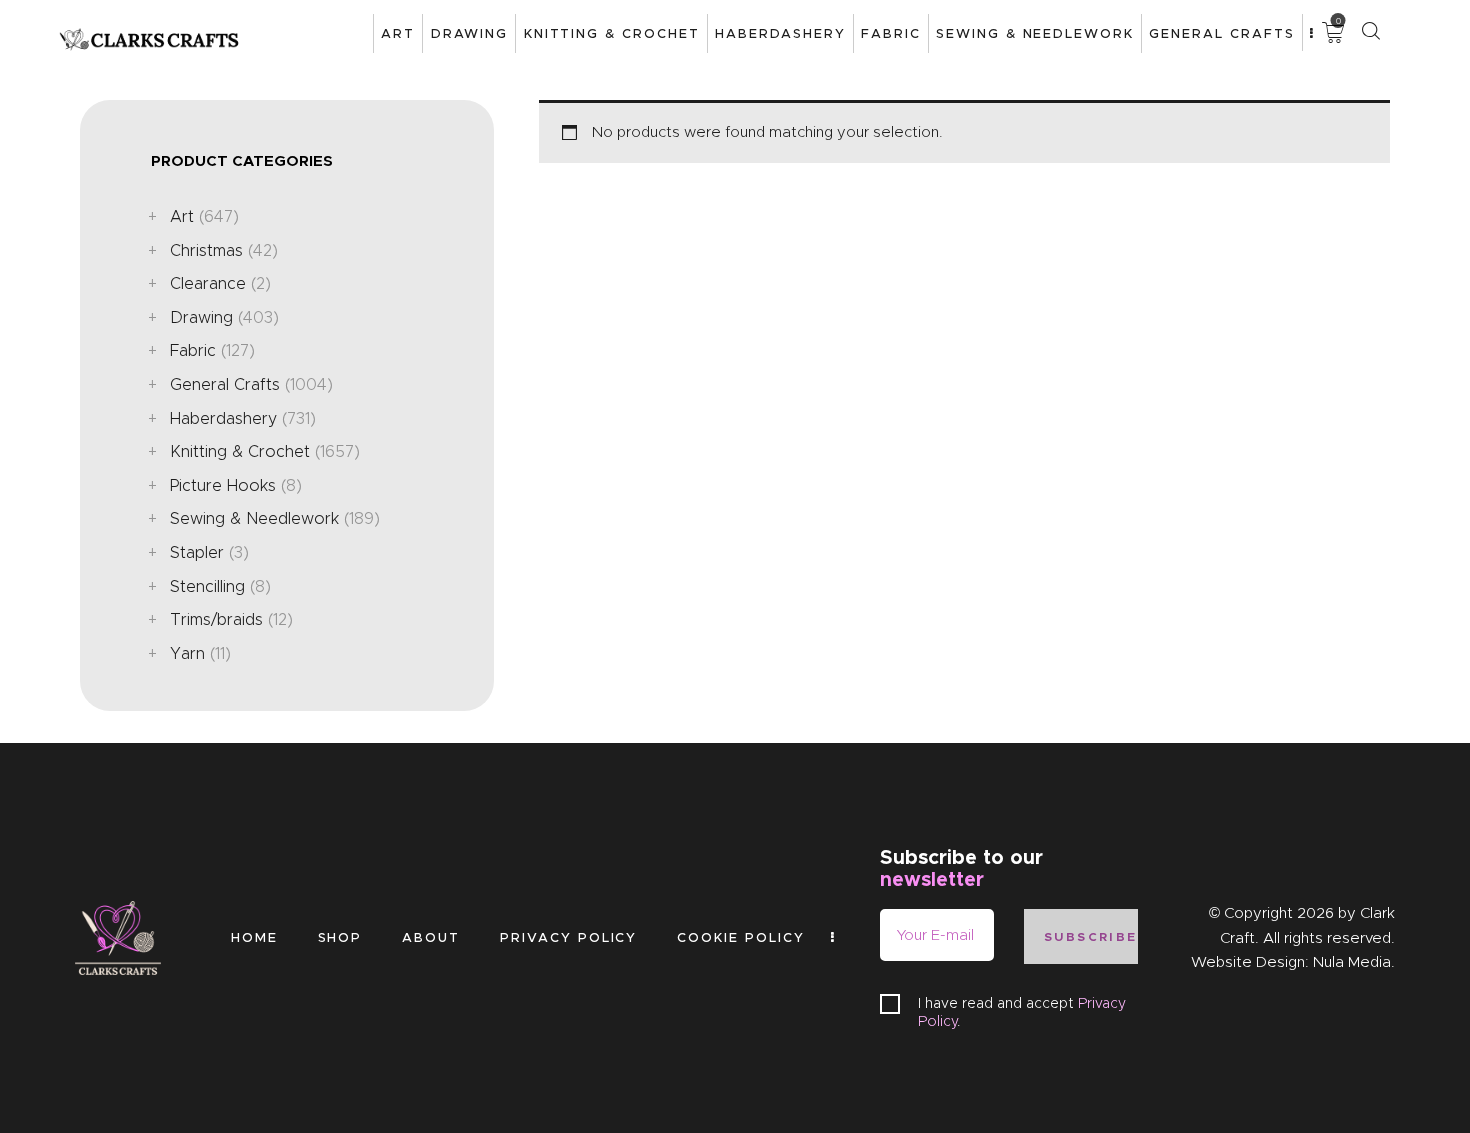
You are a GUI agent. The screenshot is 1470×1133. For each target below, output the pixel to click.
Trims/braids (216, 619)
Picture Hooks (223, 485)
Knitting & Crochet (240, 451)
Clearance (208, 283)
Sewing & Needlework (254, 518)
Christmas (206, 250)
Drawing (201, 317)
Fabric (193, 350)
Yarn (187, 653)
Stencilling (207, 586)
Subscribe (1091, 936)
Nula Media (1352, 962)
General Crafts (225, 384)
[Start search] (1370, 31)
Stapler (197, 552)
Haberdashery (223, 418)
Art (182, 216)
